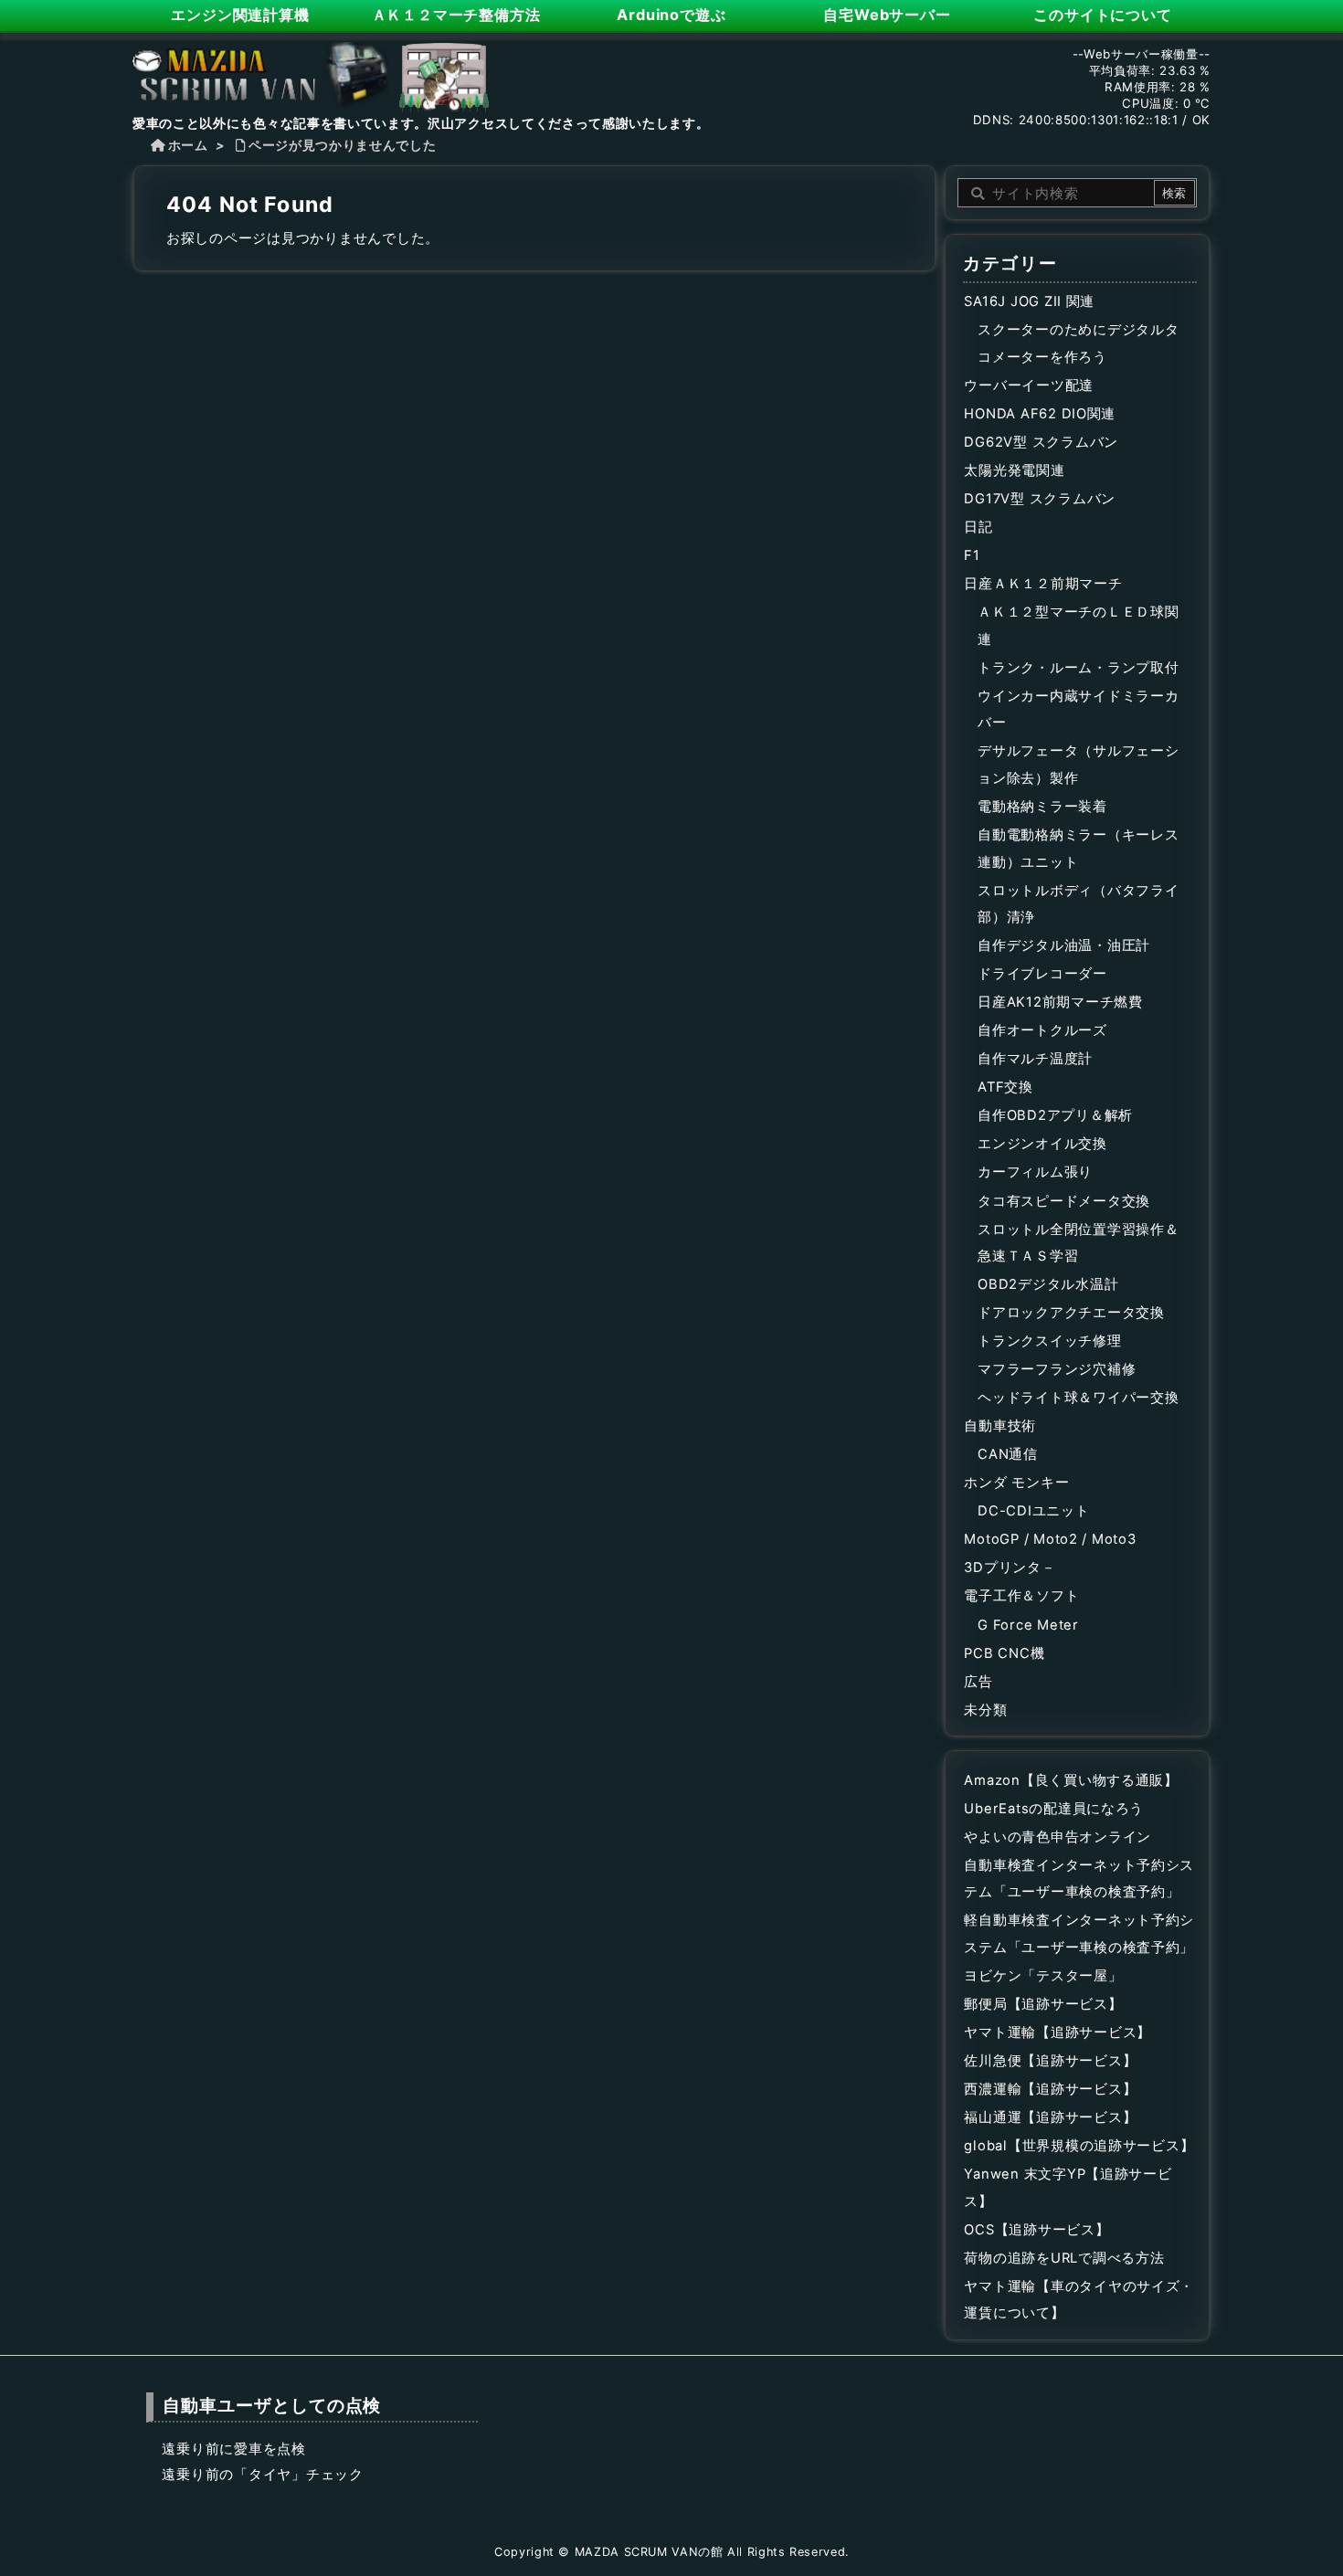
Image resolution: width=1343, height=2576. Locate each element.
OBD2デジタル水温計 (1048, 1284)
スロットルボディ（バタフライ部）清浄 (1078, 904)
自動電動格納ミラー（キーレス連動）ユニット (1078, 849)
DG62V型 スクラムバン (1041, 442)
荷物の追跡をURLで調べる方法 (1064, 2258)
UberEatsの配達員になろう (1054, 1809)
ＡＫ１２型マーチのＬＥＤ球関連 (1078, 626)
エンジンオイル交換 (1042, 1144)
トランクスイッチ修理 (1049, 1341)
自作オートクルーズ (1042, 1030)
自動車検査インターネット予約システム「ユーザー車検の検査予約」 (1079, 1879)
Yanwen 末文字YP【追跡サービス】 (1068, 2188)
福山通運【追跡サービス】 (1050, 2117)
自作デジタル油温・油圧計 (1064, 945)
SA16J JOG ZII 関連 (1029, 301)
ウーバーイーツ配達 (1029, 385)
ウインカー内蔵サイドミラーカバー (1078, 710)
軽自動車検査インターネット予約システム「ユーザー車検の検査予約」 (1079, 1934)
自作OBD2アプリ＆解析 (1055, 1115)
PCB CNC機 (1004, 1653)
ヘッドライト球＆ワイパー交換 (1078, 1398)
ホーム (188, 145)
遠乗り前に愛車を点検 (233, 2449)
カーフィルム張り (1035, 1172)
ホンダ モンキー (1016, 1483)
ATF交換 (1005, 1087)
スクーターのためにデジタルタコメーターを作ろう (1078, 343)
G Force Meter (1028, 1625)
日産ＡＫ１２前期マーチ (1043, 584)
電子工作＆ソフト (1021, 1596)
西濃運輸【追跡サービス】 (1050, 2089)
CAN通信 (1008, 1454)
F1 (972, 555)
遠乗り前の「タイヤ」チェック (262, 2475)
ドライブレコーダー (1042, 974)
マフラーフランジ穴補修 (1057, 1369)
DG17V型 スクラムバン (1040, 499)
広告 (978, 1682)
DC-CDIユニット (1033, 1511)
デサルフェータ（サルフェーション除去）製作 (1078, 765)
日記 (978, 527)
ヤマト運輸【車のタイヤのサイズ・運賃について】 (1079, 2300)
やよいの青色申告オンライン (1057, 1837)
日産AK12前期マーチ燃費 (1060, 1002)
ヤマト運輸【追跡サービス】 (1057, 2032)
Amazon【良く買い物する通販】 (1071, 1780)
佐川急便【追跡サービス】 (1050, 2061)
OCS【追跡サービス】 (1036, 2230)
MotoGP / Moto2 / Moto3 (1050, 1539)
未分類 (985, 1710)
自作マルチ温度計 (1035, 1059)
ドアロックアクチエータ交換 (1071, 1313)
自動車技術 (1000, 1426)
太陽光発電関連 (1014, 470)
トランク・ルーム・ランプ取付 (1078, 668)
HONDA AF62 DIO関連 (1040, 414)
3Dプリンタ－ (1010, 1568)
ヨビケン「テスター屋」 (1043, 1976)
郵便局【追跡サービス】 (1043, 2004)
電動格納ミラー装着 (1042, 807)
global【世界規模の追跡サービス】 (1079, 2146)
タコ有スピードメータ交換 (1064, 1201)
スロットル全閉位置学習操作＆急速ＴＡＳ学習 (1078, 1243)
